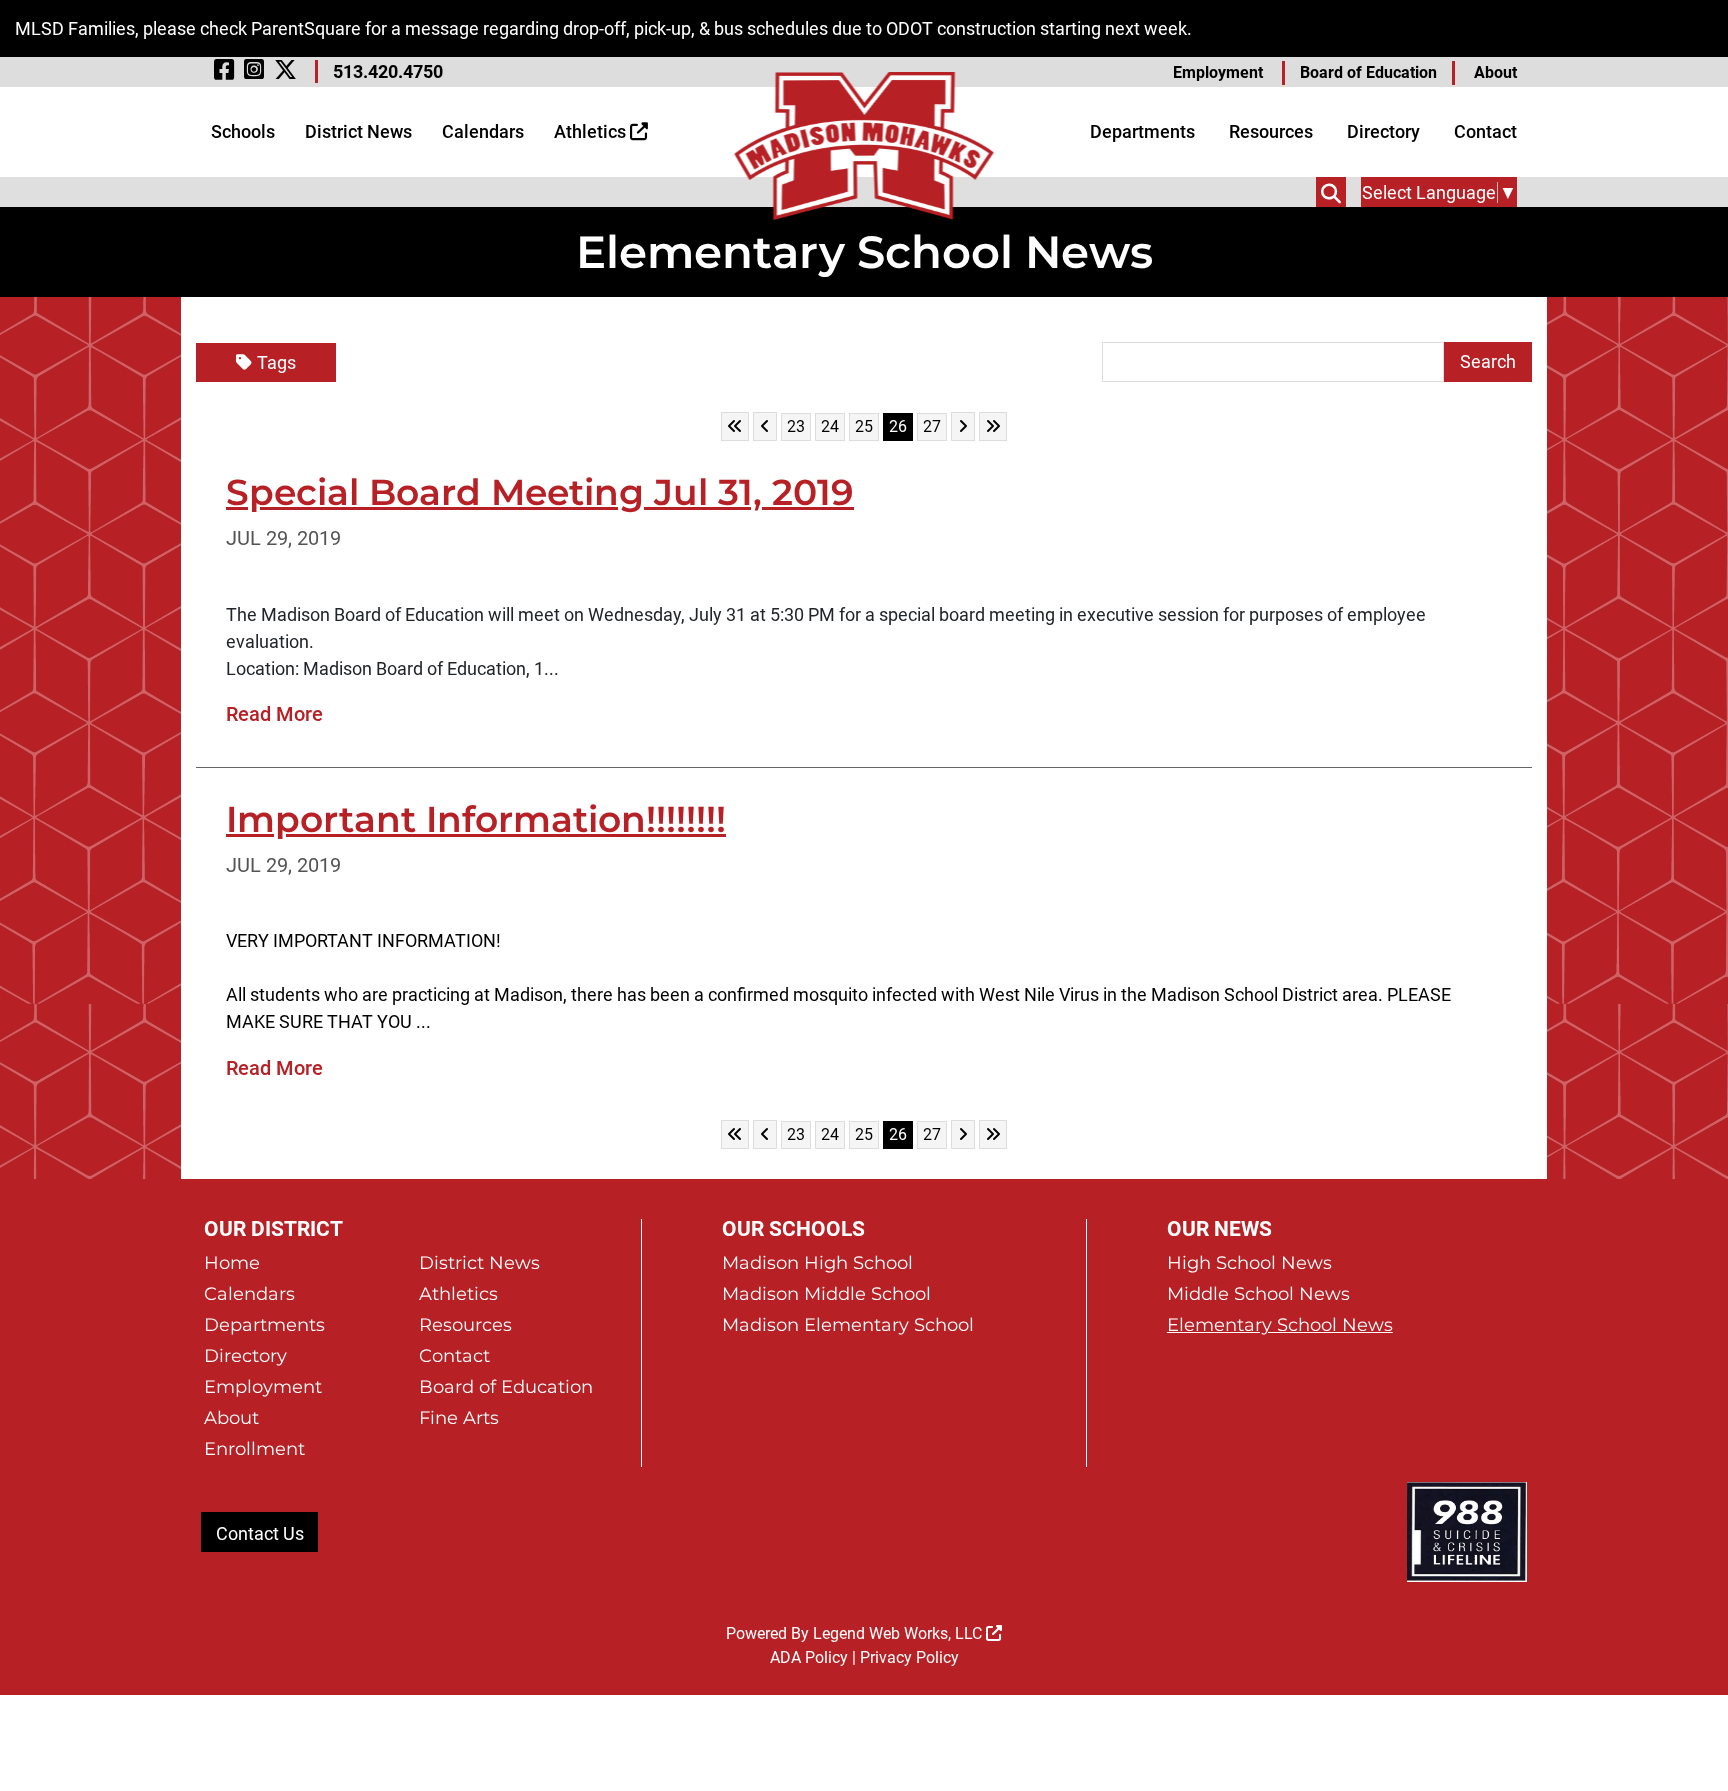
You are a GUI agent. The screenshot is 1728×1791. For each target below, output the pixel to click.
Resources (1271, 131)
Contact (1485, 131)
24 (832, 426)
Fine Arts (459, 1418)
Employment (1218, 72)
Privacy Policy (909, 1657)
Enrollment (254, 1449)
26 (900, 426)
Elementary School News (1280, 1325)
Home (232, 1263)
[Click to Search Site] (1331, 192)
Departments (1142, 131)
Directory (1383, 131)
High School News (1249, 1263)
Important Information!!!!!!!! (476, 819)
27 (934, 426)
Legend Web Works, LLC (899, 1633)
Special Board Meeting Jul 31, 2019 (540, 492)
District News (358, 131)
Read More (274, 714)
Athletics (592, 131)
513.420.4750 (388, 71)
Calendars (483, 131)
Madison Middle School (826, 1294)
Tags (276, 362)
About (1495, 72)
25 (866, 426)
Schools (243, 131)
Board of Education (1368, 72)
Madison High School (817, 1263)
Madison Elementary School (848, 1325)
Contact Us (260, 1533)
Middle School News (1258, 1294)
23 (798, 426)
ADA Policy (809, 1657)
